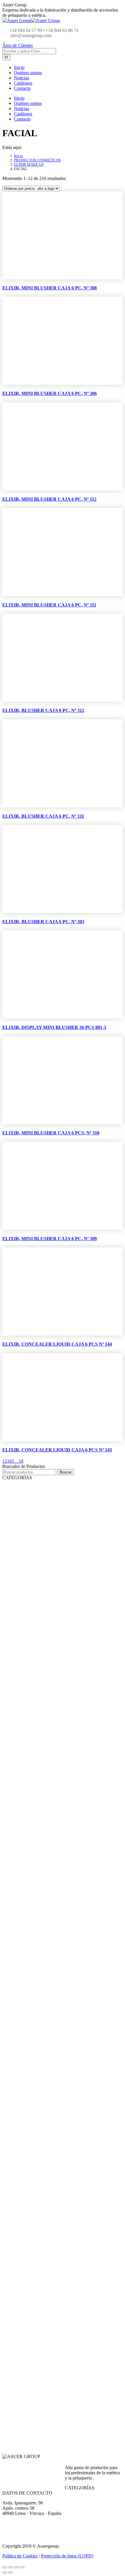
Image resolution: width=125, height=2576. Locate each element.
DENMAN (60, 2105)
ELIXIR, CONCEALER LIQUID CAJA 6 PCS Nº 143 (57, 1450)
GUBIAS (59, 1624)
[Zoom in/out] (22, 2567)
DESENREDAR (64, 2236)
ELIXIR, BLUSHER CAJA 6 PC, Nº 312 (43, 710)
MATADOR (61, 2119)
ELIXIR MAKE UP (47, 1876)
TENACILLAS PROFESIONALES (78, 2064)
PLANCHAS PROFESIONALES (78, 2071)
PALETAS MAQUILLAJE (72, 1895)
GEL (57, 1990)
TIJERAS (44, 2285)
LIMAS (59, 1638)
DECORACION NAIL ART (57, 1686)
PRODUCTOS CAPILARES (58, 2181)
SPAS (56, 1673)
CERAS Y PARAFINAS (70, 1610)
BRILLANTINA (64, 1693)
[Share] (10, 2567)
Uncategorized (27, 2396)
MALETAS (61, 2354)
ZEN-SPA (61, 1855)
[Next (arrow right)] (10, 2573)
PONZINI (60, 2271)
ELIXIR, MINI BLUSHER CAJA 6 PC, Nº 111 (49, 605)
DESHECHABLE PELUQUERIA (78, 2389)
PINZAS (59, 2319)
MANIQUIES (63, 2333)
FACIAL (60, 1909)
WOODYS (61, 2188)
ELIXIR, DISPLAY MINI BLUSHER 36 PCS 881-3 (54, 1027)
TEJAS (58, 2036)
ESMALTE (61, 1822)
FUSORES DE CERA (68, 1589)
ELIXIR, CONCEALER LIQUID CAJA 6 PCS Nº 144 (57, 1344)
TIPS (56, 1797)
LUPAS (57, 1513)
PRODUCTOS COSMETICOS (39, 1804)
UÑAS (26, 1679)
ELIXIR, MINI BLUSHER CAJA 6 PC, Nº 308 (50, 288)
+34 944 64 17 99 (26, 30)
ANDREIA (45, 1816)
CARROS (60, 2050)
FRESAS (59, 1776)
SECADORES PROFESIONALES (78, 2078)
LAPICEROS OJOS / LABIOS (75, 1962)
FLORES (59, 1700)
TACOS (58, 1666)
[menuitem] (19, 67)
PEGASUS (61, 2133)
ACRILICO (62, 2004)
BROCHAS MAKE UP (70, 1569)
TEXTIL (59, 2361)
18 (21, 1461)
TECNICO (61, 2216)
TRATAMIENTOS (67, 1841)
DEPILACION (48, 1583)
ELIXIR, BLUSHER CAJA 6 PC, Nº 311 (43, 816)
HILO (57, 1714)
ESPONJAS (61, 1562)
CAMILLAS (61, 1541)
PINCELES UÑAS (66, 1762)
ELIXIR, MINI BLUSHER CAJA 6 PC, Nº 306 (50, 393)
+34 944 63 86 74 (62, 30)
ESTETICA (25, 1495)
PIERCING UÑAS (66, 1748)
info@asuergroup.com (30, 35)
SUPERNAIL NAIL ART (71, 1976)
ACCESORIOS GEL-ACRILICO (61, 1755)
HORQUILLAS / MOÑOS (73, 2382)
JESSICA (40, 1829)
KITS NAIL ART (65, 1735)
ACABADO (61, 2209)
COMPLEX (61, 2257)
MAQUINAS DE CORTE (72, 2092)
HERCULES (62, 2112)
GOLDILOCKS (64, 2126)
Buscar (66, 1472)
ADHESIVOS (63, 1721)
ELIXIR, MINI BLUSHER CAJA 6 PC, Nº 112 (49, 499)
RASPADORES (64, 1645)
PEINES (43, 2098)
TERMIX (59, 2250)
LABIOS (60, 1902)
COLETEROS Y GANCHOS (75, 2326)
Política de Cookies (20, 2556)
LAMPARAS (62, 1769)
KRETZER (60, 2299)
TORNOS (60, 1783)
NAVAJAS (45, 2154)
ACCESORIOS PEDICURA (73, 1652)
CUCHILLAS (63, 2167)
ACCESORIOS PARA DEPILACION (80, 1603)
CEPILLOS (45, 2223)
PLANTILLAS (63, 1741)
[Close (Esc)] (5, 2567)
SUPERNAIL (47, 1969)
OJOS (58, 1916)
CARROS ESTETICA (68, 1527)
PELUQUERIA (28, 2011)
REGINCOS (62, 2243)
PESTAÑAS (63, 1555)
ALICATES (61, 1631)
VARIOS (58, 1534)
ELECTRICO (47, 2057)
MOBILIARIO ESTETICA (56, 1507)
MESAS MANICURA (69, 1520)
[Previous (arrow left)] (5, 2573)
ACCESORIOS (48, 2313)
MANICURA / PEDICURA (57, 1617)
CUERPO (60, 1888)
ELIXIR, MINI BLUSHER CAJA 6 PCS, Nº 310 (51, 1133)
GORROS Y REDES (68, 2368)
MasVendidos (31, 1488)
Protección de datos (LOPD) (67, 2556)
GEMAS (59, 1728)
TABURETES (63, 2029)
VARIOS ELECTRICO (69, 2085)
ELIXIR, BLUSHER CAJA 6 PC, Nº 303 (43, 922)
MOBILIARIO (47, 2023)
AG (40, 1942)
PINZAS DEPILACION (70, 1596)
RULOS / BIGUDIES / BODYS (76, 2375)
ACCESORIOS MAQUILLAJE (60, 1548)
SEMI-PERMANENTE (70, 1862)
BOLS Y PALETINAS (69, 2340)
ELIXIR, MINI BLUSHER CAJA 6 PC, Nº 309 (50, 1239)
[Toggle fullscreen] (16, 2567)
